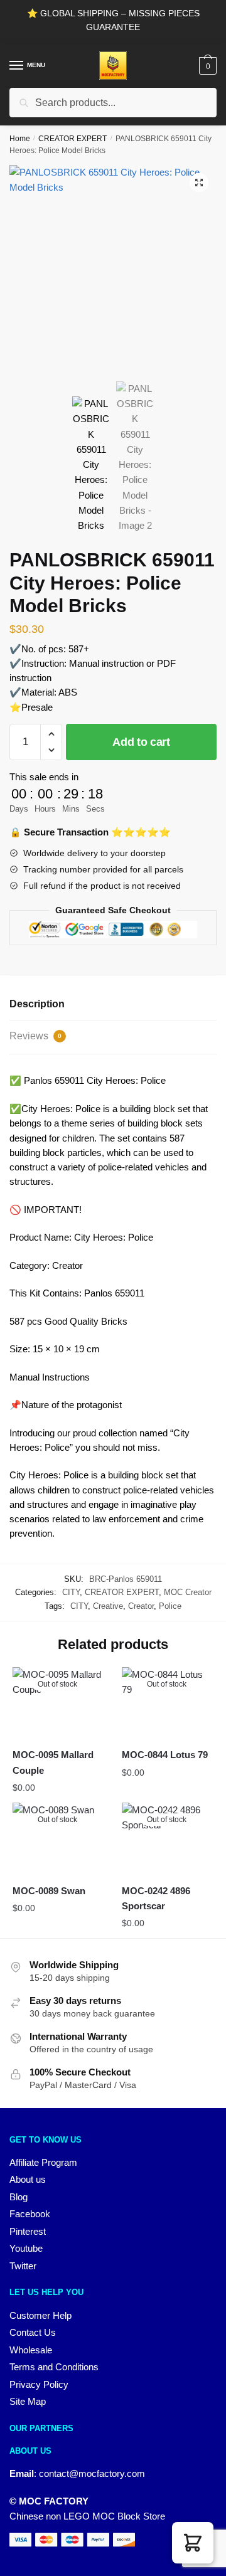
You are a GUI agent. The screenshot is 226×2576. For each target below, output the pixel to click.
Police (170, 1606)
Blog (19, 2197)
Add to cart (141, 742)
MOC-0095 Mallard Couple (53, 1762)
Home (20, 139)
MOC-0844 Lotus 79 (165, 1755)
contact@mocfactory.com (92, 2473)
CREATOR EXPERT (73, 139)
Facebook (30, 2214)
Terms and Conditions (54, 2367)
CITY (71, 1592)
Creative (108, 1606)
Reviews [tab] (35, 1036)
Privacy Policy (39, 2384)
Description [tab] (37, 1004)
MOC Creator (188, 1592)
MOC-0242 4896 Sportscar (156, 1898)
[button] (199, 183)
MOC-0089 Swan (49, 1891)
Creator (141, 1606)
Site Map (28, 2401)
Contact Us (33, 2332)
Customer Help (40, 2315)
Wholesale (31, 2350)
